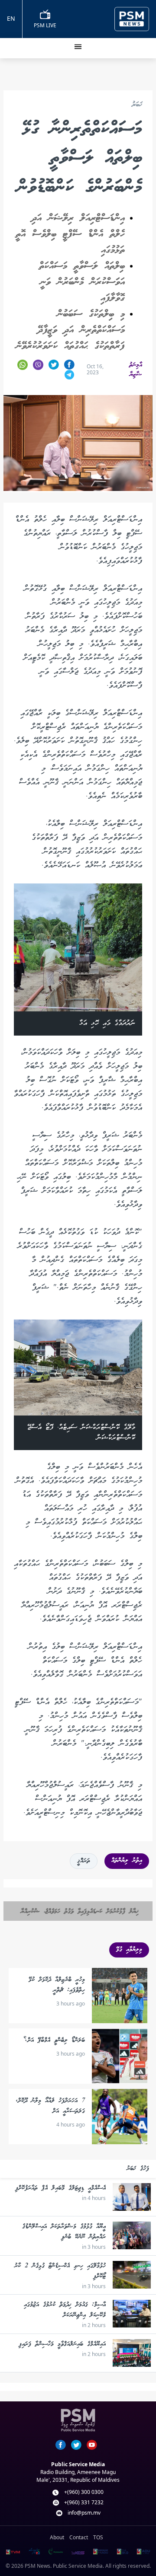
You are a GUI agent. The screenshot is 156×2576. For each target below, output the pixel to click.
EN (11, 18)
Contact (79, 2537)
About (57, 2537)
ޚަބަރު (137, 105)
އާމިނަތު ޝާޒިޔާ (136, 370)
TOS (98, 2537)
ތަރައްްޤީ (84, 1861)
